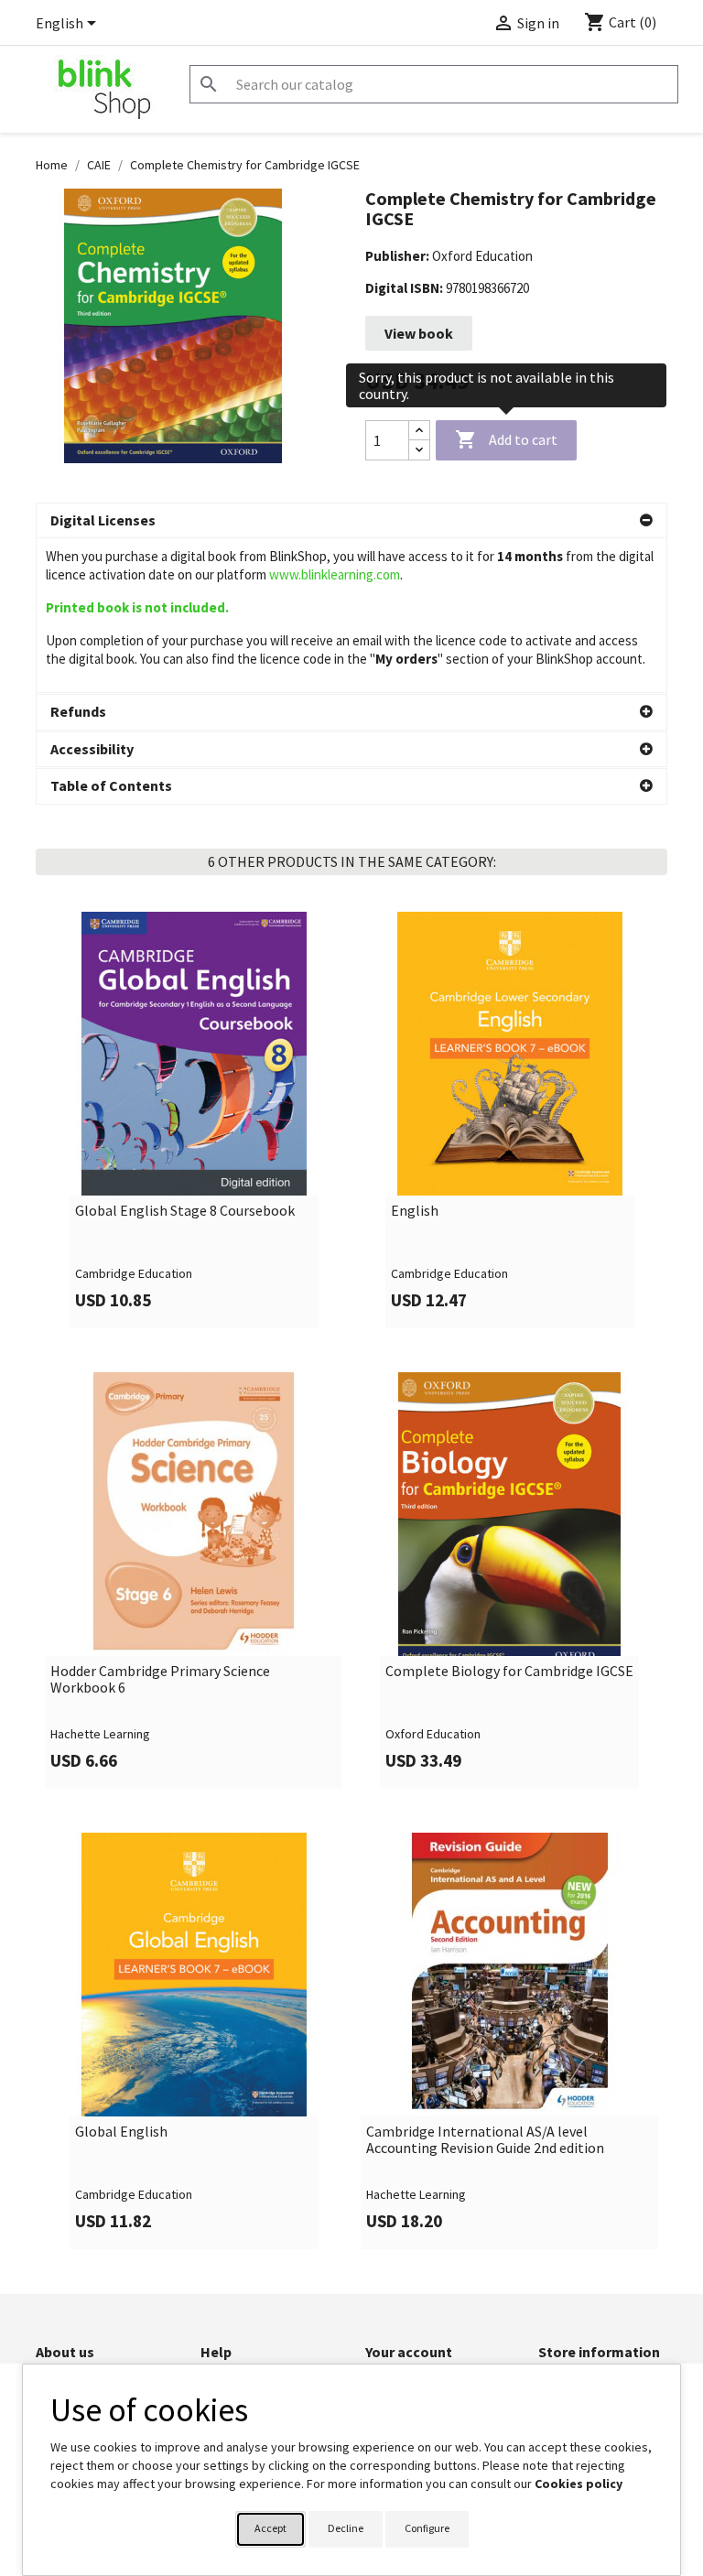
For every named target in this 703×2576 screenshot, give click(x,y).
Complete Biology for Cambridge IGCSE (509, 1672)
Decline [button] (346, 2528)
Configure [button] (427, 2528)
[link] (194, 1120)
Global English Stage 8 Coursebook (185, 1211)
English (415, 1211)
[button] (351, 521)
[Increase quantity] (419, 431)
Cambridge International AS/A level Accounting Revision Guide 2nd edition (485, 2140)
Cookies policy (579, 2484)
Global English (121, 2132)
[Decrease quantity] (419, 450)
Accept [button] (270, 2528)
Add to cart (506, 439)
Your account (409, 2352)
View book (419, 333)
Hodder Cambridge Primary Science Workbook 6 (160, 1679)
